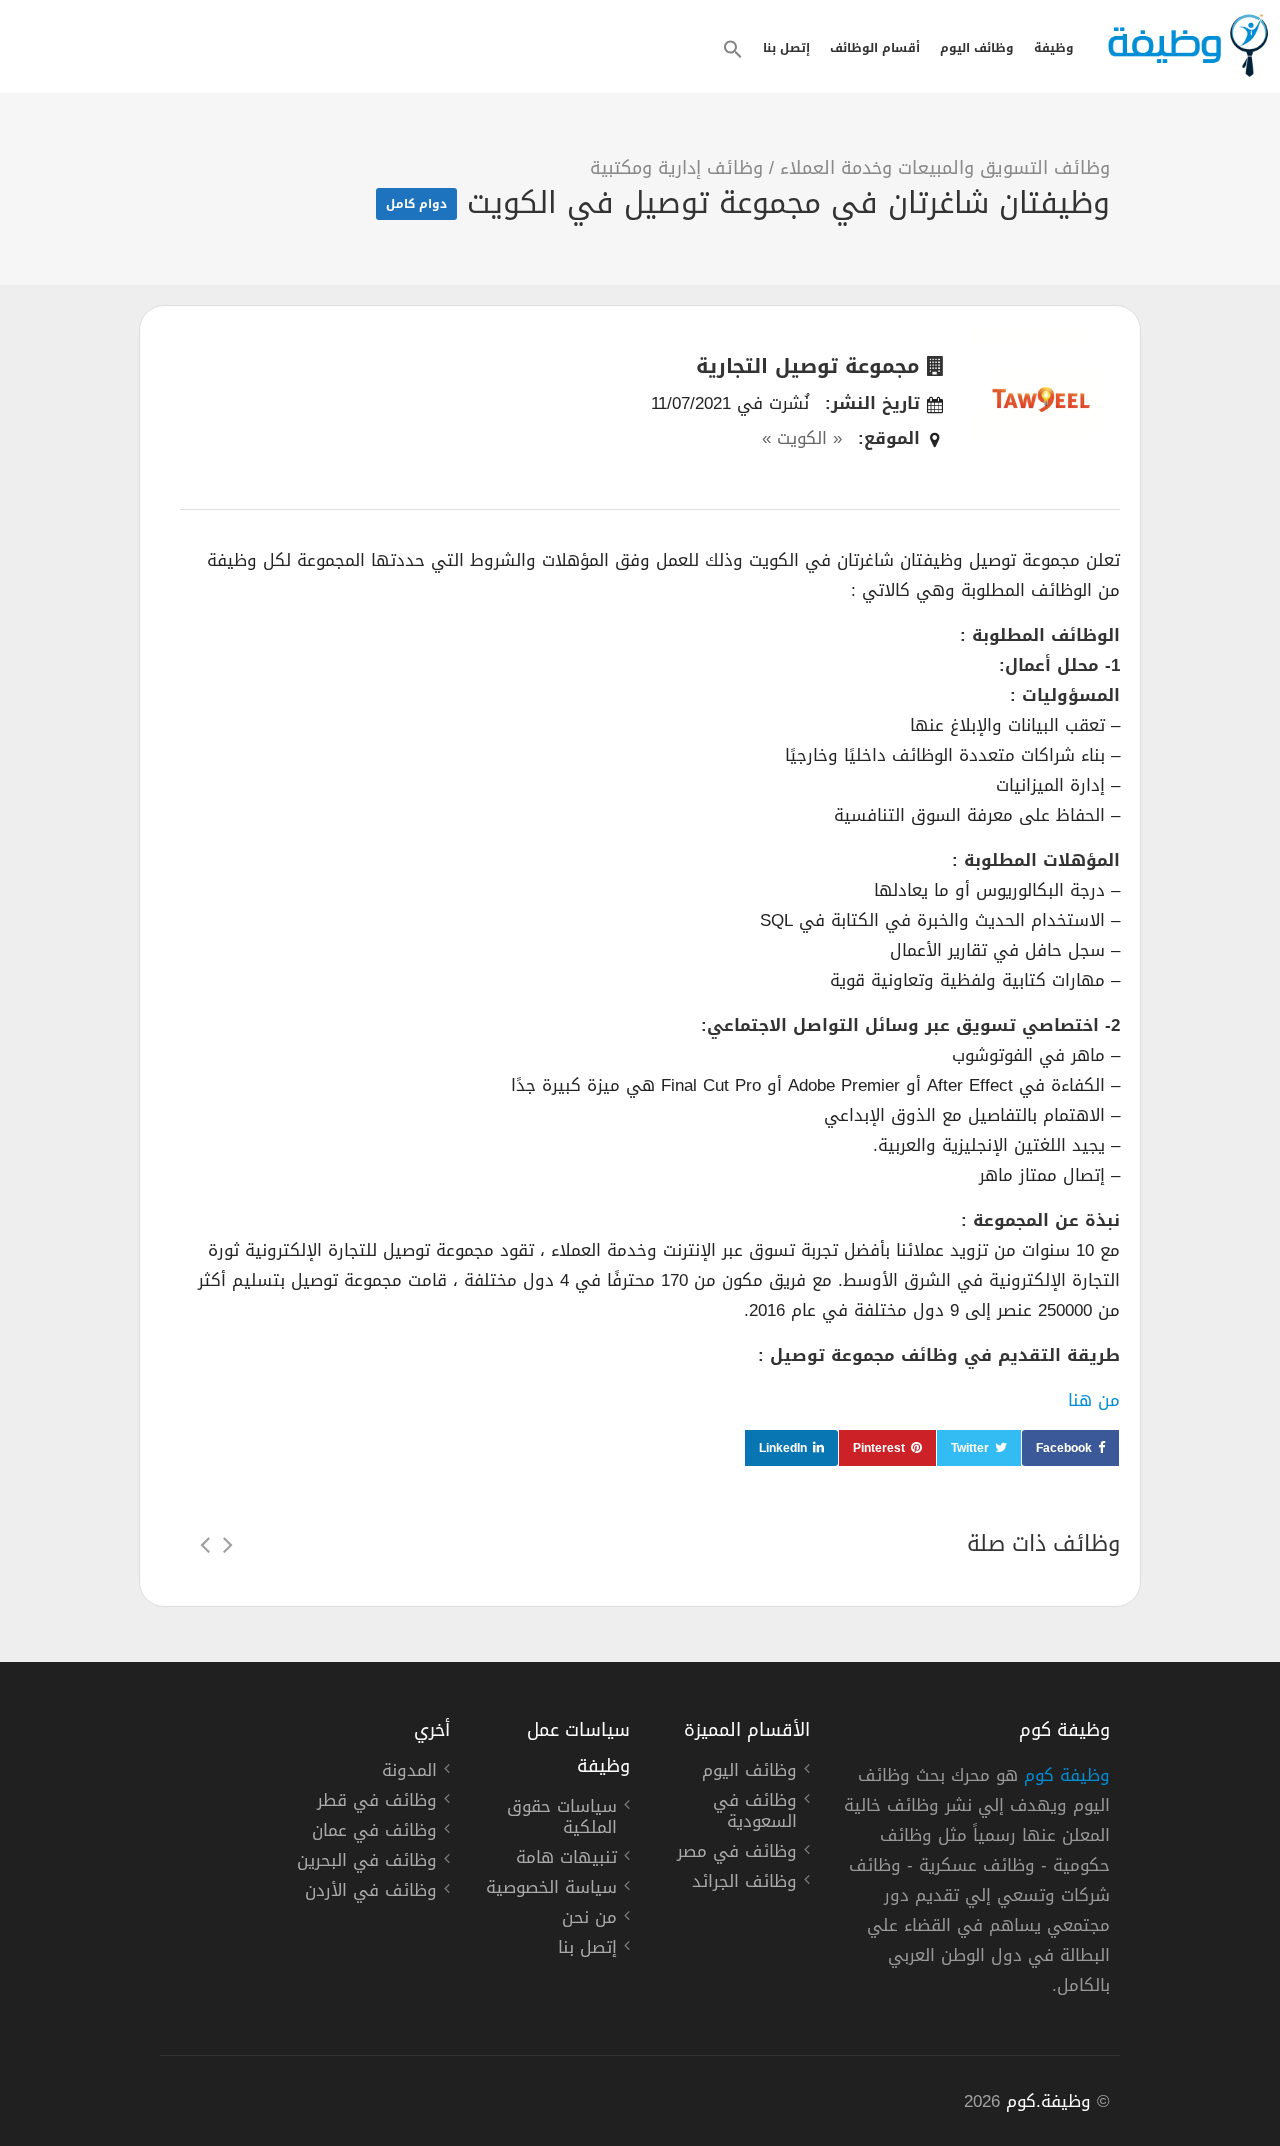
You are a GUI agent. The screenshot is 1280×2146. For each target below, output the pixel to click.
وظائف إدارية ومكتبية (676, 168)
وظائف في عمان (374, 1833)
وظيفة (1054, 48)
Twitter (970, 1448)
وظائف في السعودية (755, 1813)
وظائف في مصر (737, 1854)
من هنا (1094, 1400)
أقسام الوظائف (875, 48)
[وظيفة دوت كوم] (1187, 45)
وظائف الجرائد (744, 1884)
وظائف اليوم (977, 48)
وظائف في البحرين (367, 1863)
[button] (733, 49)
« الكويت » (802, 438)
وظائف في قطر (377, 1803)
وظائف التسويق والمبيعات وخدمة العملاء (945, 168)
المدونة (409, 1773)
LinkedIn (783, 1448)
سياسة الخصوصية (551, 1890)
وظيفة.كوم (1048, 2101)
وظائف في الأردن (371, 1893)
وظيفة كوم (1067, 1775)
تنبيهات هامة (566, 1860)
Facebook (1064, 1448)
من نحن (589, 1920)
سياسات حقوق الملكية (562, 1819)
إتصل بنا (786, 48)
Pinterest (879, 1448)
